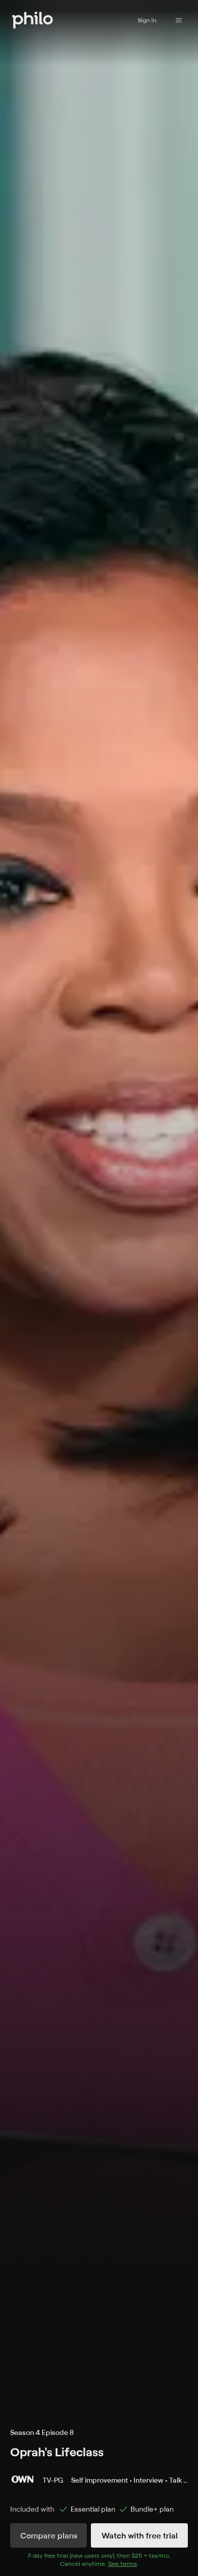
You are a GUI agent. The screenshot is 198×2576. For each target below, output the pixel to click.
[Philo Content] (179, 20)
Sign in (147, 20)
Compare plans (49, 2535)
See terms (123, 2564)
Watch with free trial (140, 2535)
